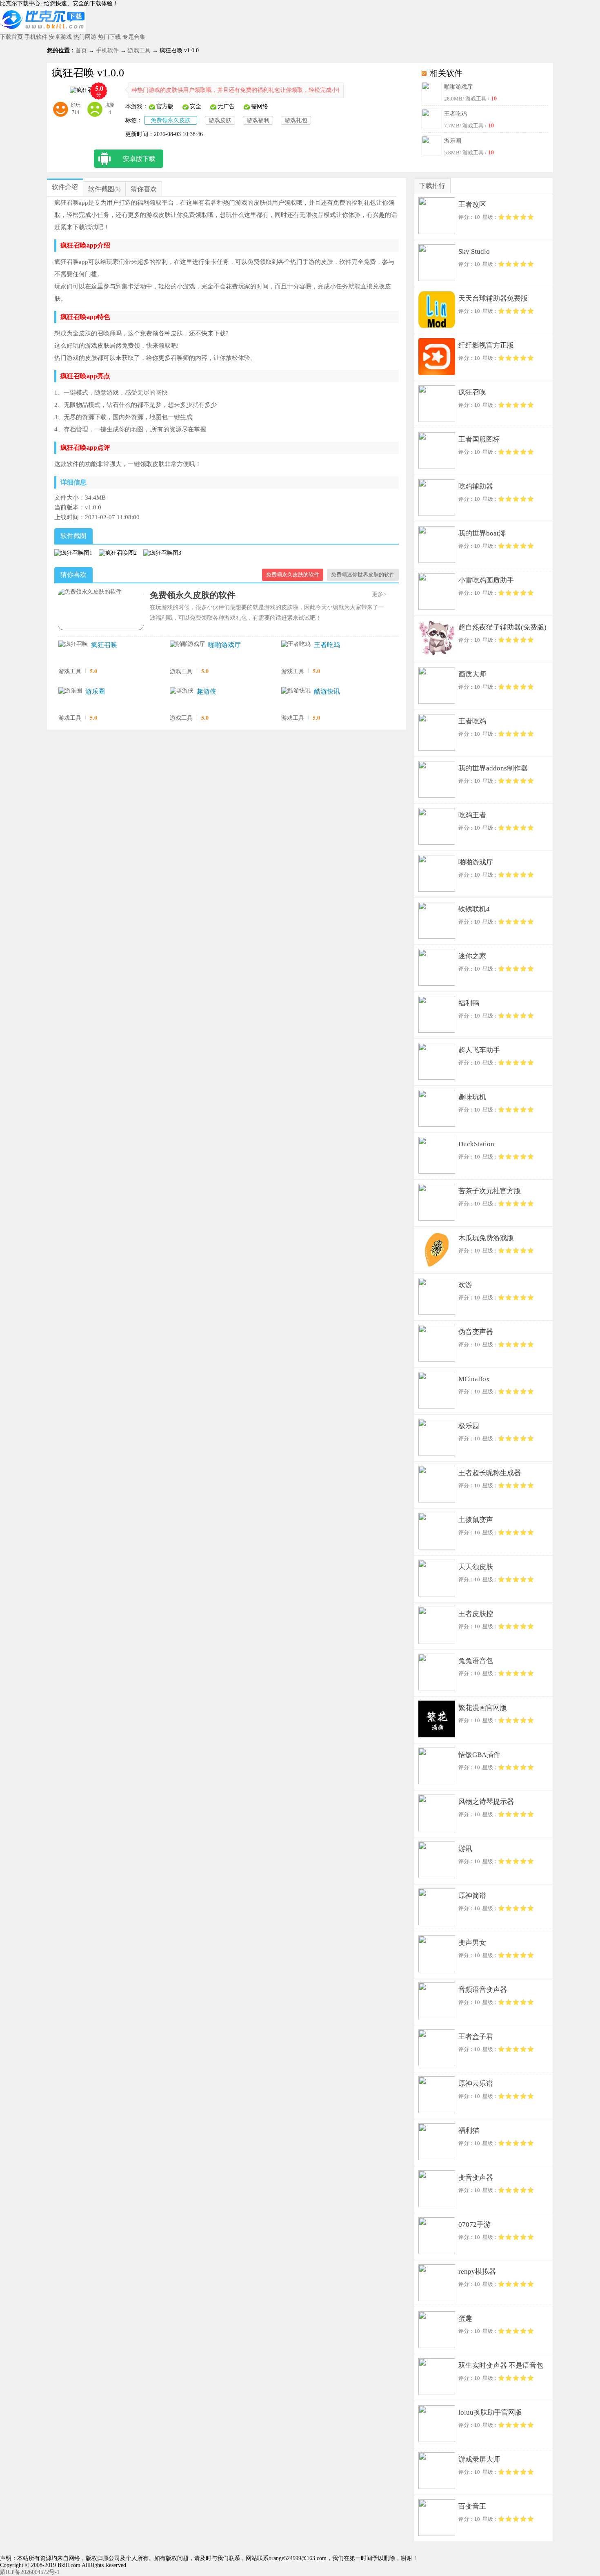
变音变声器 (476, 2178)
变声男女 (472, 1943)
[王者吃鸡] (296, 644)
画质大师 (472, 674)
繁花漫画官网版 (483, 1708)
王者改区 (472, 204)
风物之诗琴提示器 (486, 1802)
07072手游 (474, 2224)
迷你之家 (472, 956)
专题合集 (134, 37)
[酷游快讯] (296, 691)
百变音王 (472, 2506)
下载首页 (11, 37)
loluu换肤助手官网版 (490, 2412)
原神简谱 (472, 1896)
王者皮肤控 (476, 1614)
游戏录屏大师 (479, 2459)
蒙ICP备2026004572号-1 (30, 2572)
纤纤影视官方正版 (486, 345)
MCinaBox (474, 1379)
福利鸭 (469, 1003)
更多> (379, 594)
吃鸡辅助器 (476, 486)
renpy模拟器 (477, 2271)
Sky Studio (474, 251)
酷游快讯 (327, 691)
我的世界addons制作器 (493, 768)
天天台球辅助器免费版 (493, 298)
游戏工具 (139, 50)
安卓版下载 (139, 159)
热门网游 (85, 37)
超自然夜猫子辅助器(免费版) (502, 627)
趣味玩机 (472, 1097)
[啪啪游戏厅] (187, 644)
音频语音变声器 (483, 1990)
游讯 (465, 1849)
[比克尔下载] (43, 30)
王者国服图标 (479, 439)
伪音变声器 (476, 1332)
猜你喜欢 (144, 189)
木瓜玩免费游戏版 (486, 1238)
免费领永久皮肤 (171, 120)
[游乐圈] (70, 691)
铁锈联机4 (474, 909)
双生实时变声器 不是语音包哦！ (501, 2367)
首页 (81, 50)
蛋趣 (465, 2318)
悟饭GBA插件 (479, 1755)
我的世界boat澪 (482, 533)
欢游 (465, 1285)
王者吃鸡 (456, 114)
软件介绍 (65, 187)
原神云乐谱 (476, 2084)
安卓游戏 (60, 37)
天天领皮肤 (476, 1567)
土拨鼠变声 (476, 1520)
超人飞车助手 (479, 1050)
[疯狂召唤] (73, 644)
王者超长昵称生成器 (490, 1473)
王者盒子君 (476, 2037)
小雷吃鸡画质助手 (486, 580)
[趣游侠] (182, 691)
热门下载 (109, 37)
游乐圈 (453, 141)
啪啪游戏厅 (458, 87)
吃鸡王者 (472, 815)
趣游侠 (207, 691)
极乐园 (469, 1426)
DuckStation (476, 1144)
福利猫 (469, 2131)
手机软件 (36, 37)
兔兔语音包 (476, 1661)
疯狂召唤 (104, 645)
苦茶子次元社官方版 (490, 1191)
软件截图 (101, 189)
